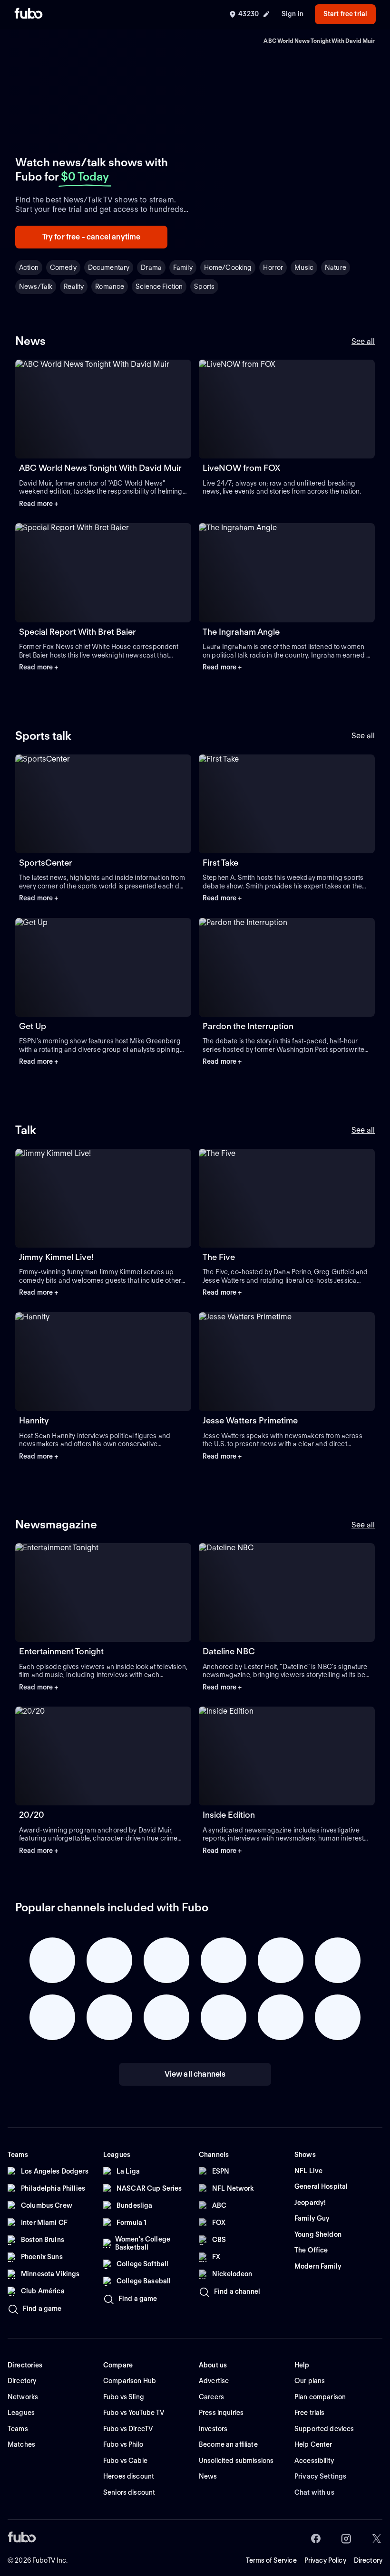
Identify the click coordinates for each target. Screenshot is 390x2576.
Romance (110, 286)
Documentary (109, 267)
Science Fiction (159, 286)
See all (363, 341)
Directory (368, 2560)
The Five (219, 1257)
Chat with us (314, 2492)
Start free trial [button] (345, 14)
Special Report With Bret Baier (78, 632)
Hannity (34, 1420)
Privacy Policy (325, 2560)
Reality (74, 286)
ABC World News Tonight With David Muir (100, 468)
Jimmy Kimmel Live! (56, 1257)
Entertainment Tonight (61, 1651)
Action (29, 267)
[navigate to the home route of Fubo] (29, 14)
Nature (336, 267)
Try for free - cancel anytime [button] (92, 237)
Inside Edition (229, 1815)
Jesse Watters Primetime (250, 1420)
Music (304, 267)
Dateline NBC (229, 1651)
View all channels (195, 2074)
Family (183, 267)
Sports (204, 286)
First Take (220, 863)
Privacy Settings (320, 2476)
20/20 (32, 1815)
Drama (151, 267)
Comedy (63, 267)
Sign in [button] (292, 14)
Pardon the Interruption (248, 1026)
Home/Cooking (228, 267)
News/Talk (36, 286)
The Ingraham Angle (241, 632)
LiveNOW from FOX (241, 468)
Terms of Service (271, 2560)
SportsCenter (46, 863)
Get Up (33, 1026)
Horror (273, 267)
